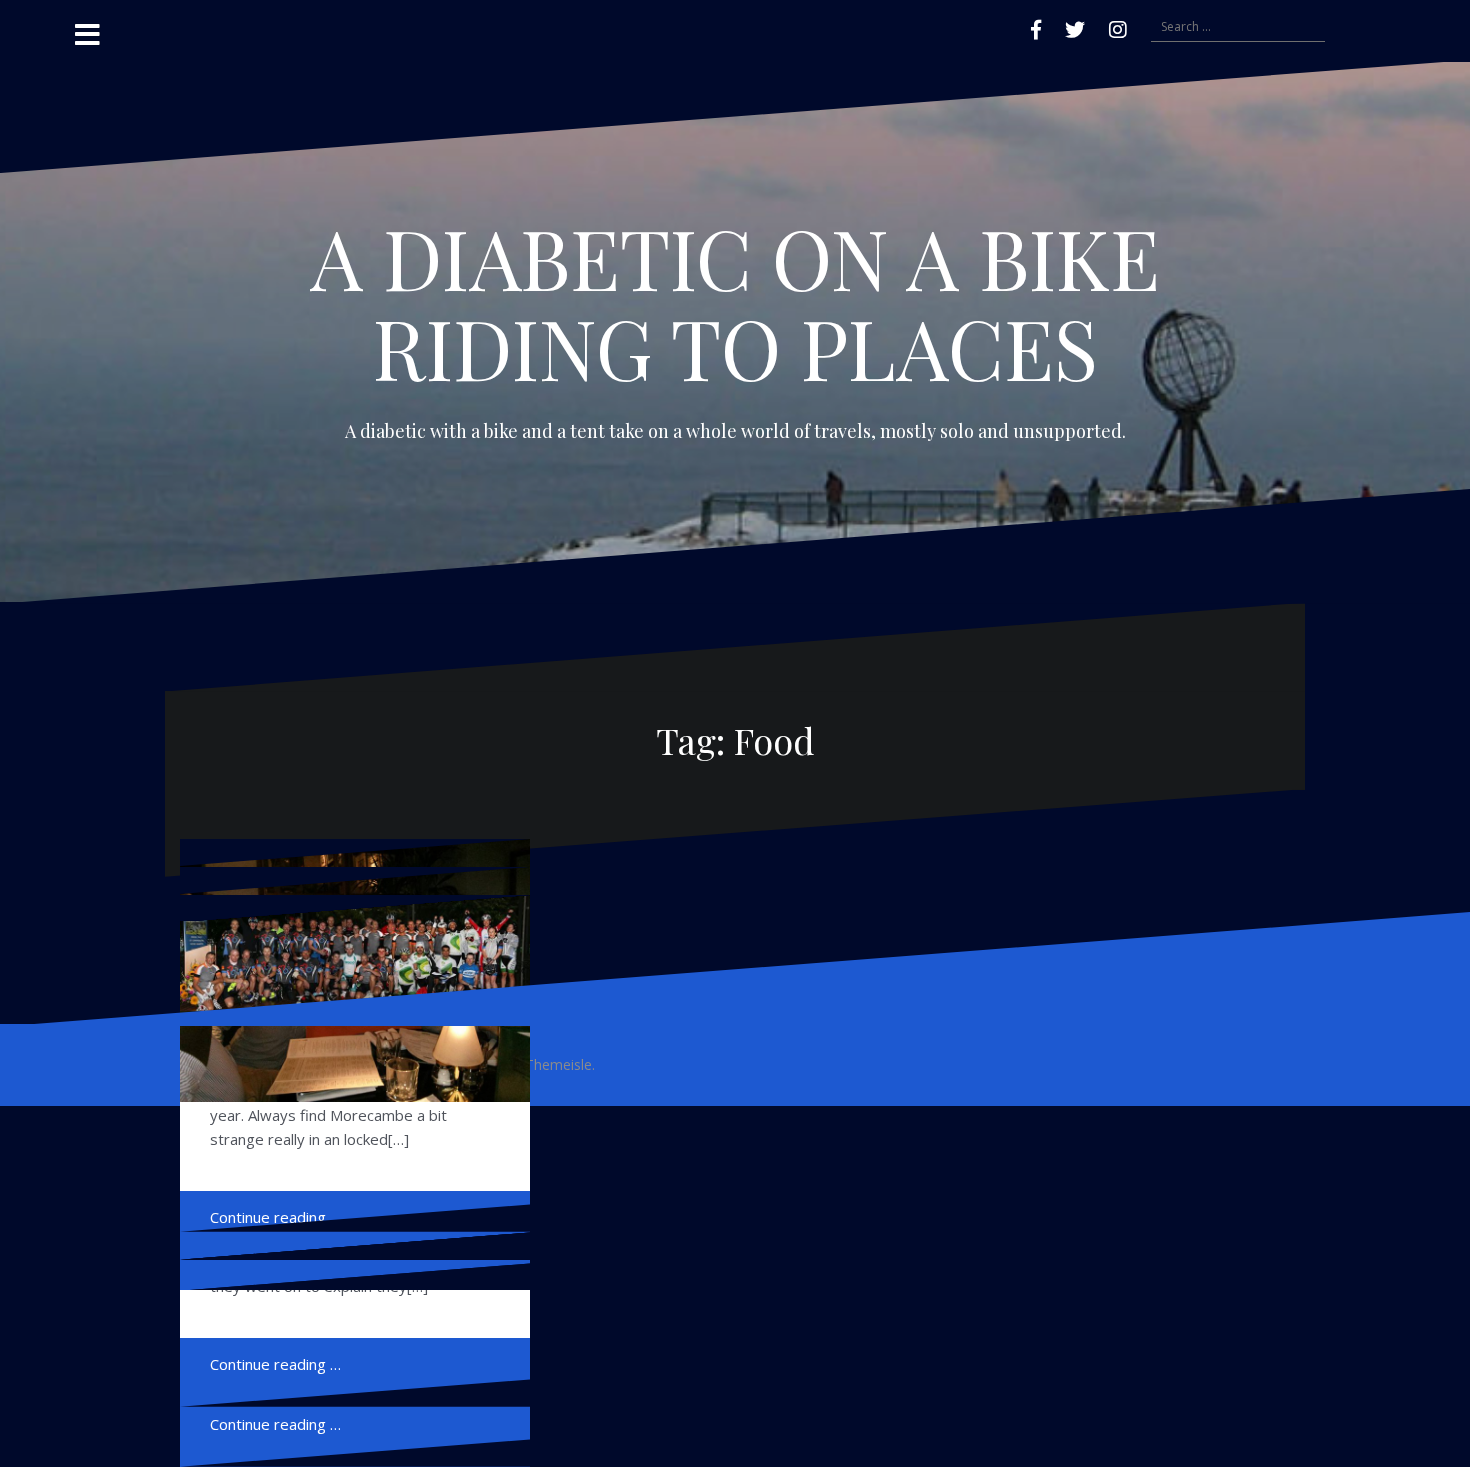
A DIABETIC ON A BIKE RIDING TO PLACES (735, 302)
